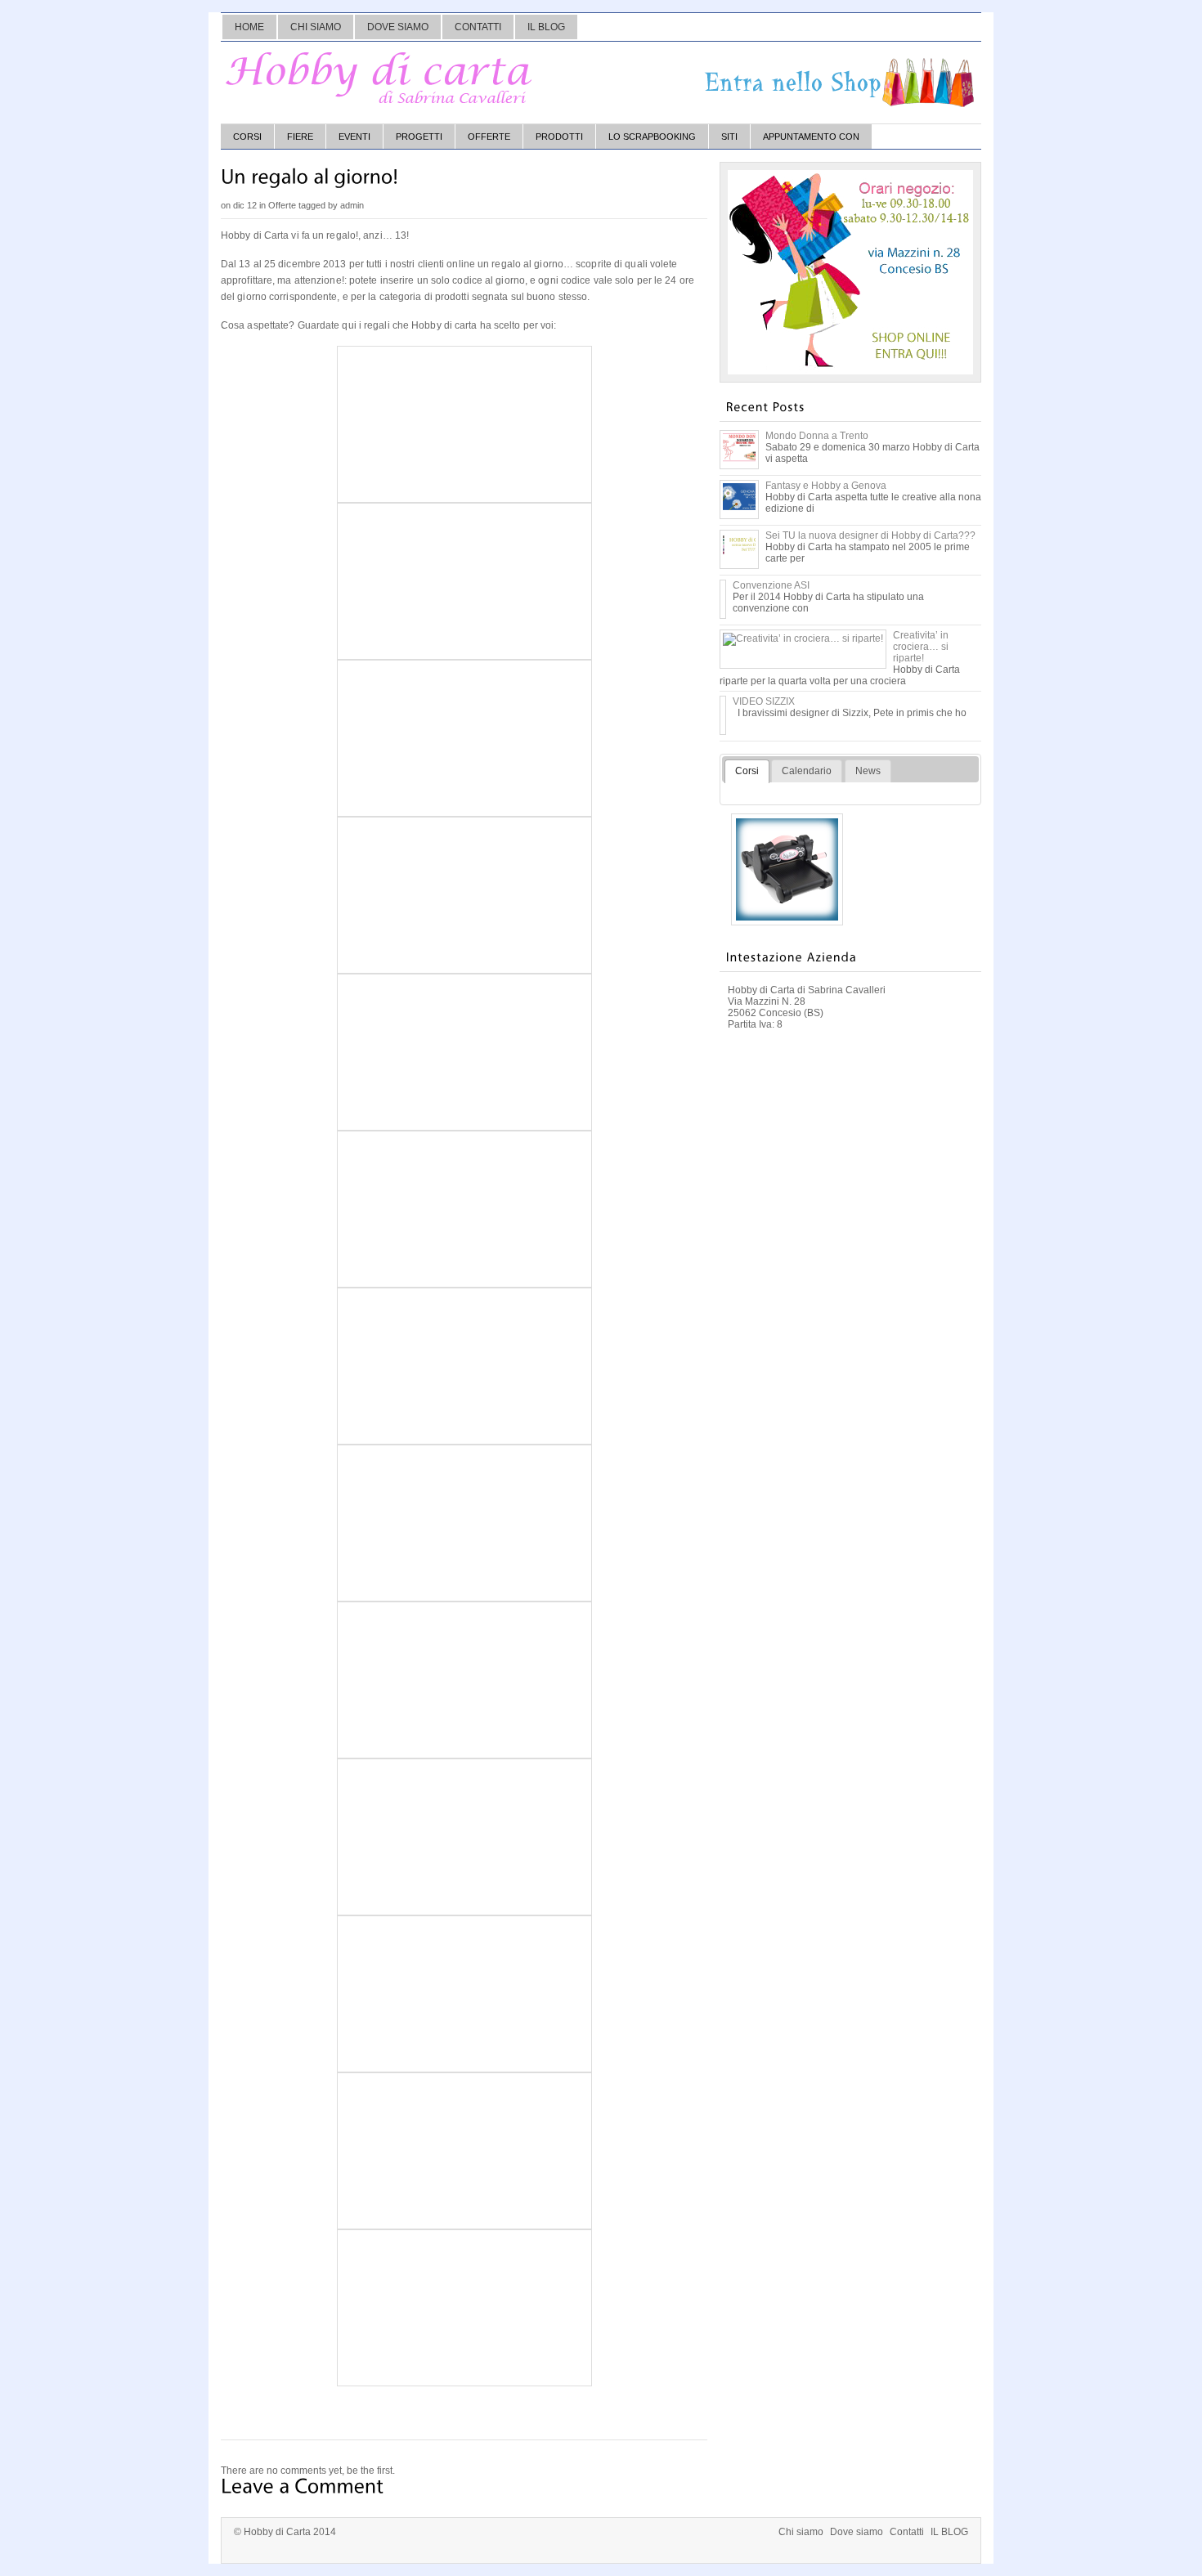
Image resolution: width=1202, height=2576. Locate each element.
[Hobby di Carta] (380, 78)
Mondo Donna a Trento (817, 436)
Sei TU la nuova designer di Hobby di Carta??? (870, 535)
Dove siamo (398, 27)
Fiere (300, 137)
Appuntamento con (811, 137)
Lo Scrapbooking (652, 137)
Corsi (247, 137)
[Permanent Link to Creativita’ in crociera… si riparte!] (803, 638)
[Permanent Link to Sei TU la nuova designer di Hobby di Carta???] (739, 562)
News (868, 771)
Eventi (354, 137)
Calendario (807, 771)
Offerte (489, 137)
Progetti (419, 137)
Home (249, 27)
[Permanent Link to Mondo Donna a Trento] (739, 463)
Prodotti (559, 137)
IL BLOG (546, 27)
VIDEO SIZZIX (764, 701)
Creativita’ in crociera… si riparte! (921, 647)
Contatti (478, 27)
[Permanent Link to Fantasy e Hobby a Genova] (739, 513)
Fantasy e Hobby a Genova (826, 486)
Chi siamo (316, 27)
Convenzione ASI (771, 585)
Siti (729, 137)
